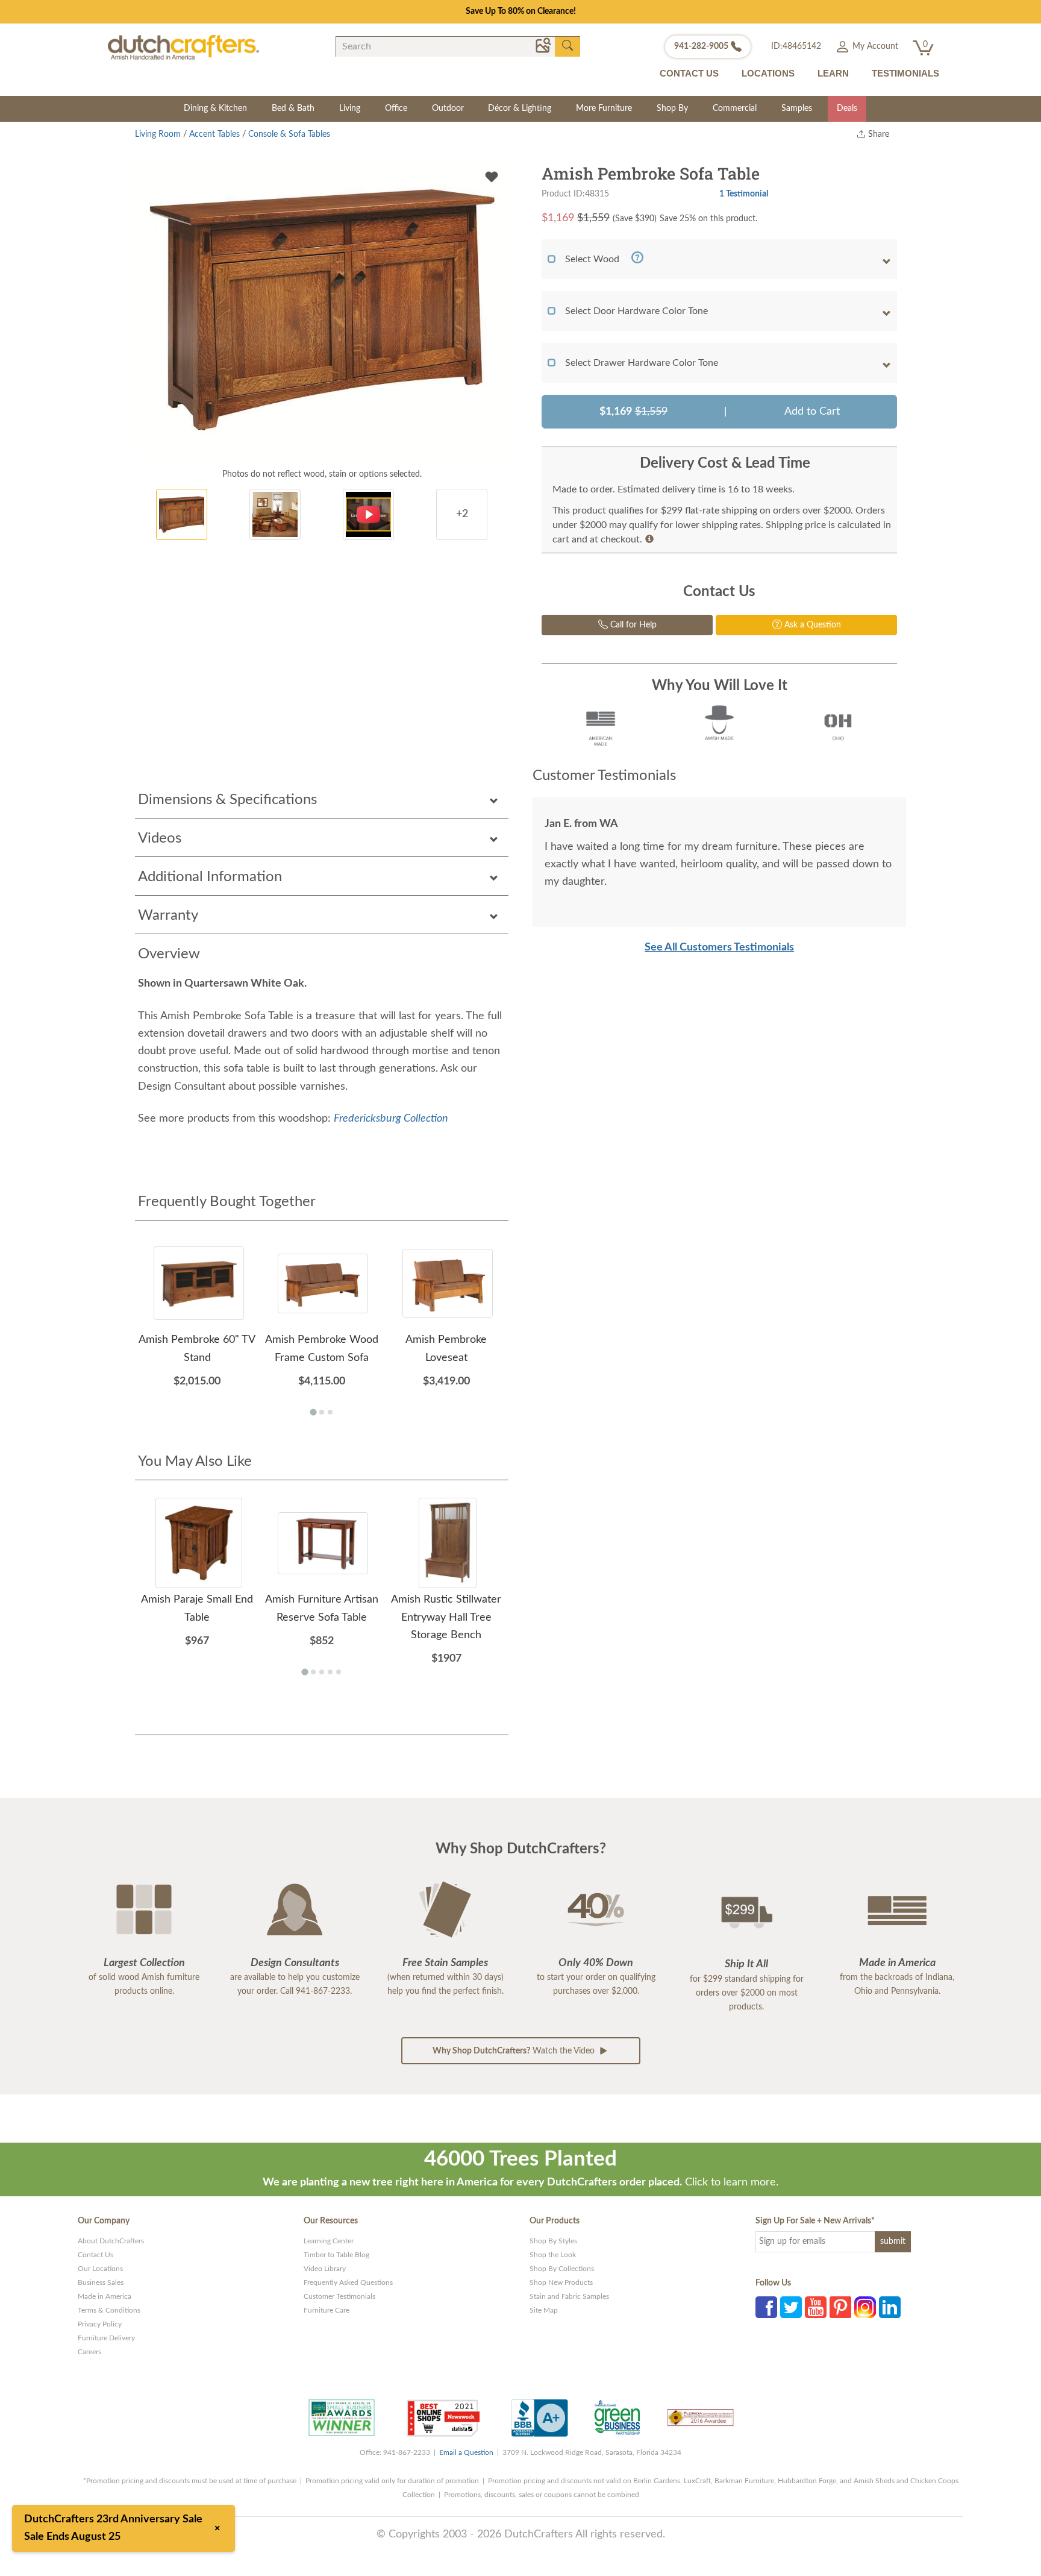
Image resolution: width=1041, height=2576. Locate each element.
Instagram (865, 2307)
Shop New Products (561, 2282)
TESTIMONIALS (905, 73)
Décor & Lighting (520, 108)
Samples (797, 108)
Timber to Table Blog (336, 2255)
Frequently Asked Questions (348, 2282)
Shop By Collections (562, 2269)
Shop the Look (553, 2255)
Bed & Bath (293, 108)
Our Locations (100, 2269)
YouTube (816, 2307)
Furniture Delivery (106, 2338)
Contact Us (95, 2255)
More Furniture (604, 108)
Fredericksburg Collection (391, 1119)
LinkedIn (890, 2307)
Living (350, 108)
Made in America (105, 2296)
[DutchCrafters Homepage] (183, 47)
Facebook (766, 2307)
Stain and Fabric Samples (569, 2296)
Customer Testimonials (339, 2296)
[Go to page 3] (330, 1412)
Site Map (544, 2310)
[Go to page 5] (339, 1672)
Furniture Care (327, 2310)
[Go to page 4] (330, 1672)
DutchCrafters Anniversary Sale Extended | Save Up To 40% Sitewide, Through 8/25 (520, 11)
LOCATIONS (768, 73)
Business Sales (101, 2282)
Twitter (791, 2307)
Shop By (672, 108)
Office (396, 108)
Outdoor (448, 108)
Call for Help (632, 625)
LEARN (833, 73)
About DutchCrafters (111, 2241)
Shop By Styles (553, 2241)
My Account (874, 46)
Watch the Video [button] (515, 2051)
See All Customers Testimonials (719, 947)
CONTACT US (689, 73)
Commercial (735, 108)
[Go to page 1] (313, 1412)
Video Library (325, 2269)
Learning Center (329, 2241)
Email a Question (466, 2452)
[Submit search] (567, 46)
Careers (89, 2352)
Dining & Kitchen (215, 108)
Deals (847, 108)
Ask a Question (811, 625)
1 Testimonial (744, 194)
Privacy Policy (100, 2324)
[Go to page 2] (322, 1412)
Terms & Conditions (109, 2310)
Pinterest (840, 2307)
